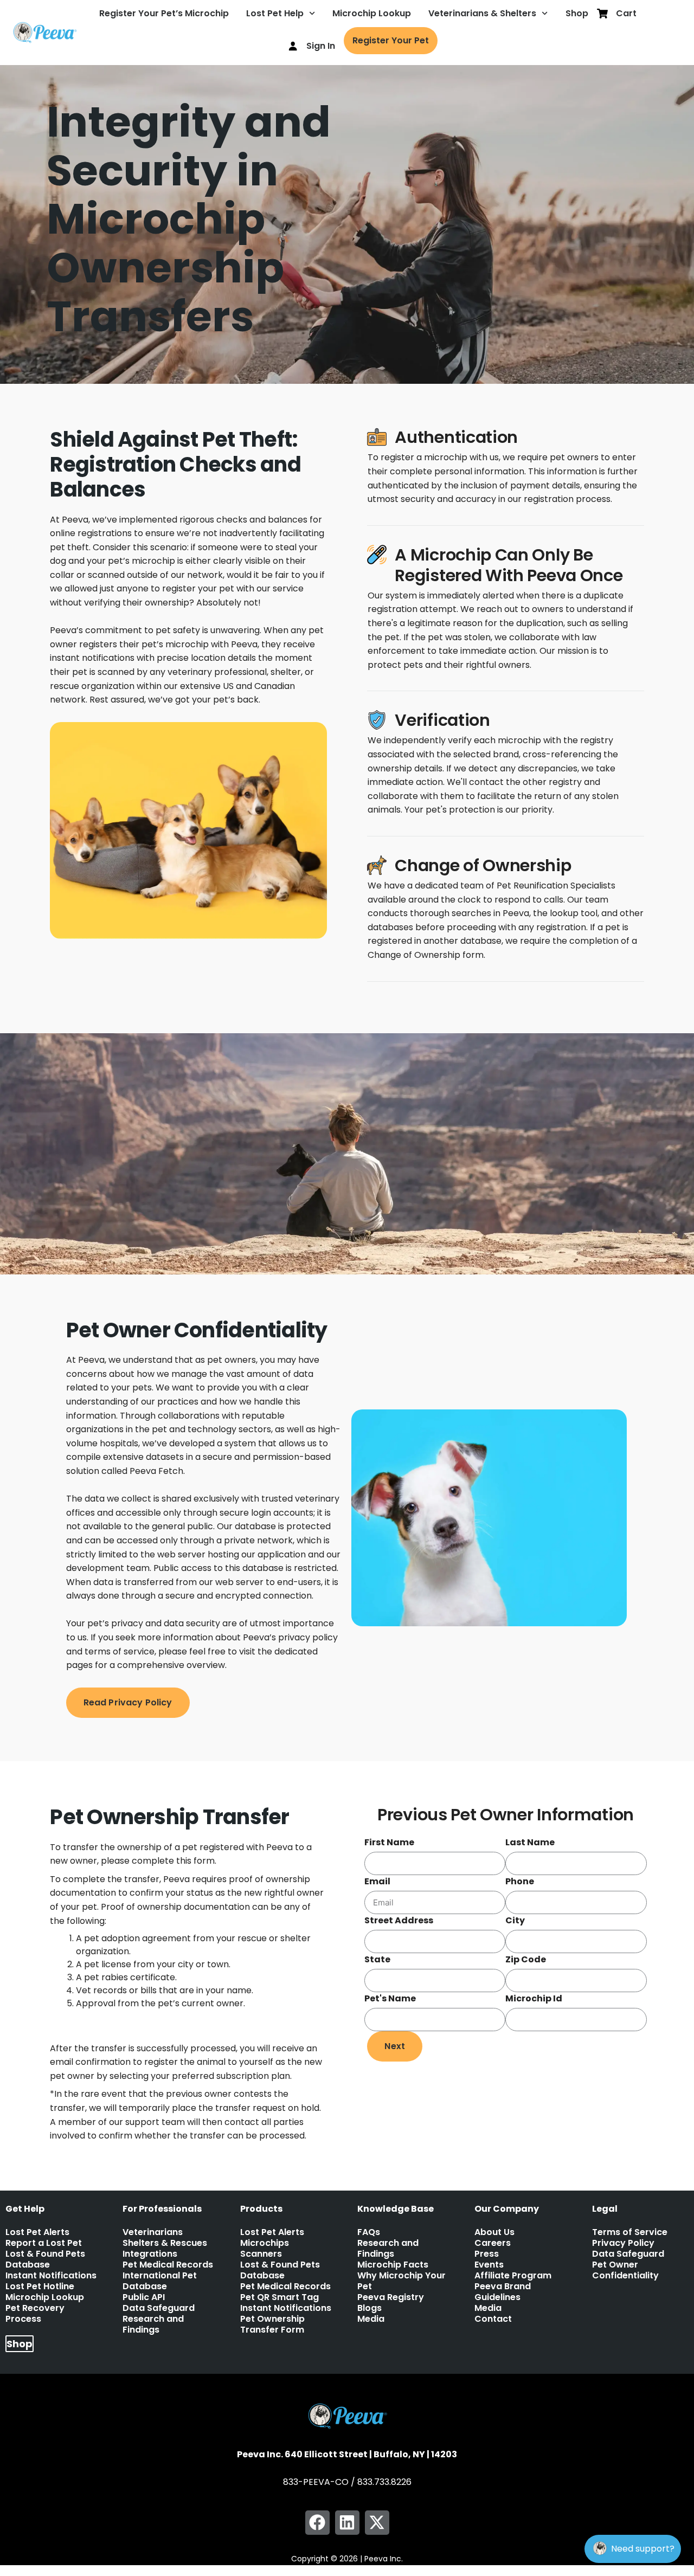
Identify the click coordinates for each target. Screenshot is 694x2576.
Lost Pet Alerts (37, 2232)
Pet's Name (390, 1998)
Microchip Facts (393, 2265)
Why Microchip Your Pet (401, 2281)
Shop (577, 13)
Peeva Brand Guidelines (503, 2292)
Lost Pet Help (275, 13)
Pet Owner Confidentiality (625, 2270)
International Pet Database (160, 2281)
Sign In (321, 46)
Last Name (530, 1842)
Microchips (265, 2243)
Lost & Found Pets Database (45, 2259)
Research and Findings (153, 2324)
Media (371, 2319)
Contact (493, 2319)
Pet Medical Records (168, 2265)
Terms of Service (630, 2232)
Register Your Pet (391, 40)
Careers (493, 2243)
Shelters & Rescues (165, 2243)
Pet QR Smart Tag (279, 2297)
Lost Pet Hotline (40, 2287)
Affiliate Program (513, 2276)
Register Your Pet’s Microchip (164, 13)
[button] (317, 2523)
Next (395, 2046)
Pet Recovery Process (35, 2314)
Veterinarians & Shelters (482, 13)
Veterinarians (153, 2232)
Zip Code (526, 1959)
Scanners (261, 2254)
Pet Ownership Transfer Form (272, 2324)
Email (377, 1881)
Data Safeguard (159, 2308)
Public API (144, 2297)
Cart (626, 13)
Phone (520, 1881)
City (515, 1920)
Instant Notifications (51, 2276)
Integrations (150, 2254)
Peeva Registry (391, 2297)
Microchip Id (534, 1998)
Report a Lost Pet (44, 2243)
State (377, 1959)
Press (487, 2254)
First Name (389, 1842)
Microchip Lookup (372, 13)
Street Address (399, 1920)
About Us (494, 2232)
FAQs (369, 2232)
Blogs (370, 2308)
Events (489, 2265)
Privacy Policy (623, 2243)
